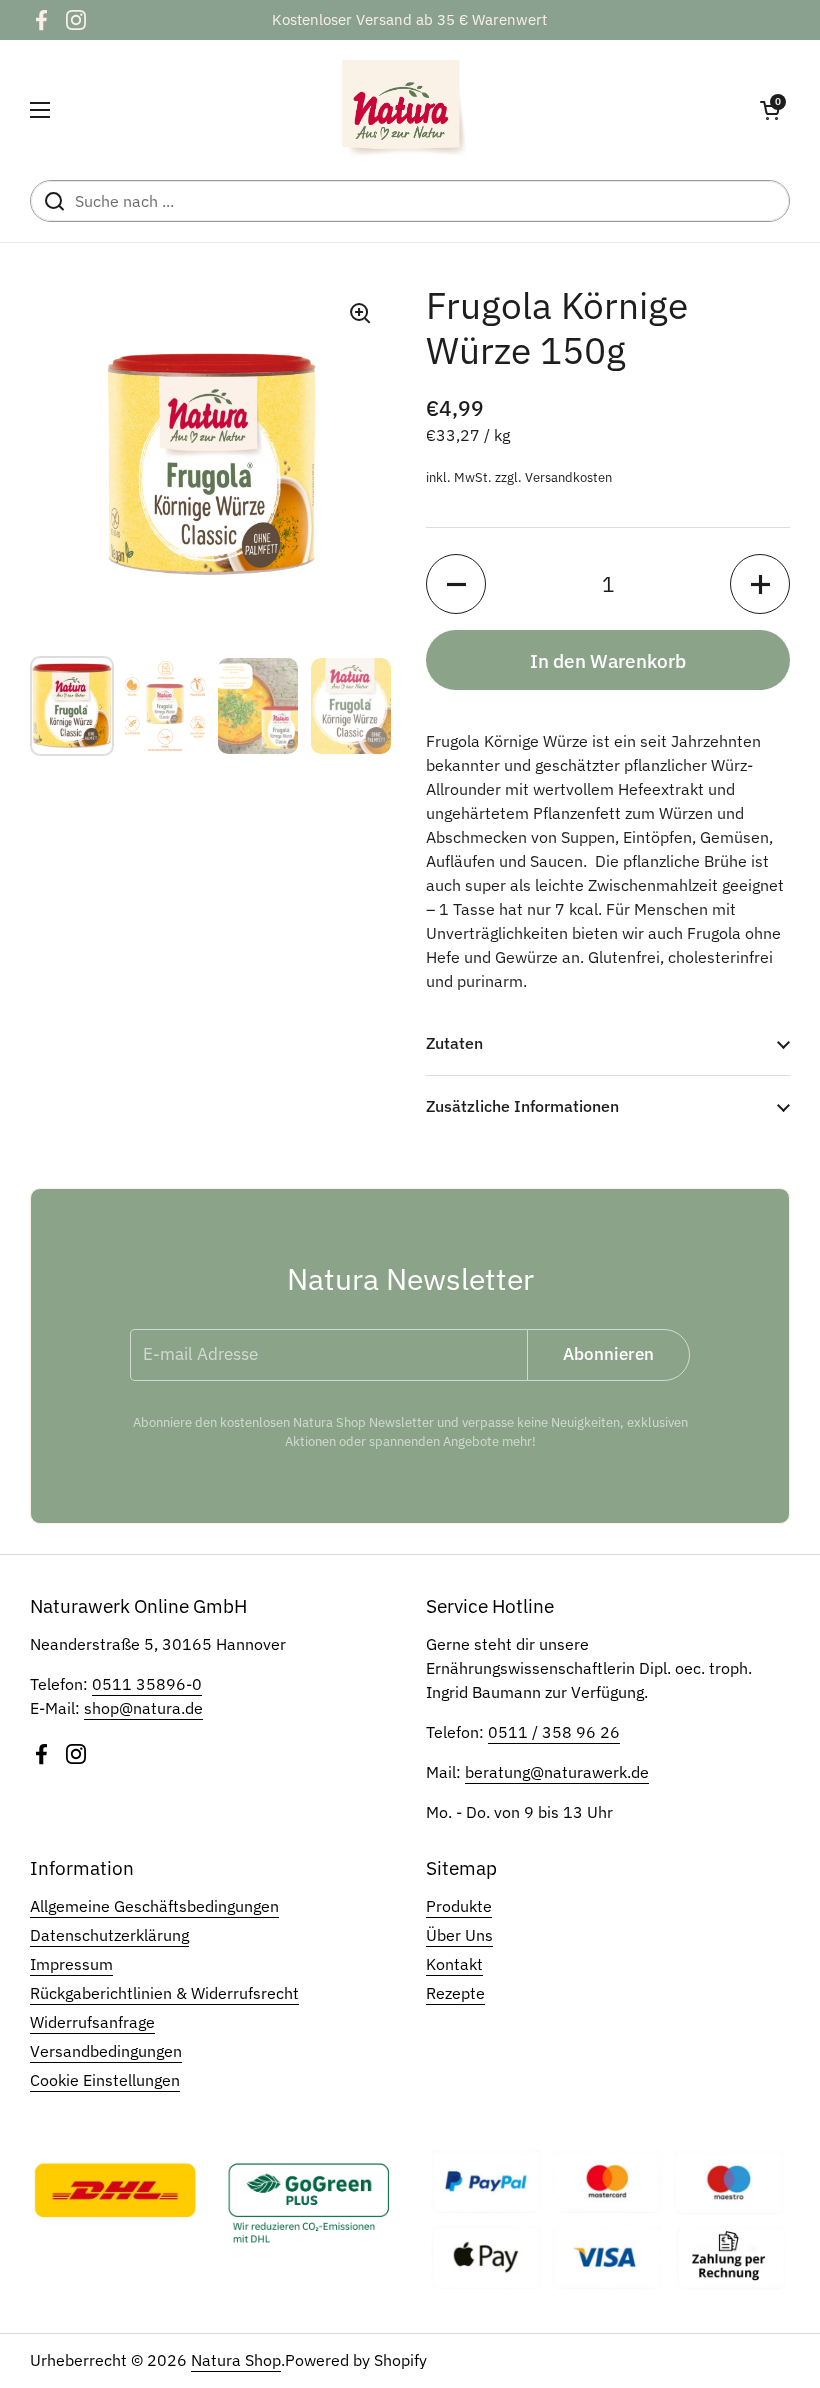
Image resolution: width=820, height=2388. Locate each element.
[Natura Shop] (405, 110)
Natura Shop (236, 2360)
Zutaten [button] (454, 1043)
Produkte (459, 1906)
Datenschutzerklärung (109, 1935)
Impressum (71, 1964)
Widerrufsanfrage (92, 2022)
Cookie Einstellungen (105, 2080)
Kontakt (454, 1964)
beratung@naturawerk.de (557, 1772)
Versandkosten (568, 477)
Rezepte (455, 1993)
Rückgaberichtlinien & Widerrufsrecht (164, 1993)
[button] (770, 110)
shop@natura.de (143, 1708)
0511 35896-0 (147, 1684)
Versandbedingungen (106, 2051)
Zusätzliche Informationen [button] (522, 1106)
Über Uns (459, 1935)
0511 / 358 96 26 (554, 1732)
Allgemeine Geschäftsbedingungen (154, 1906)
